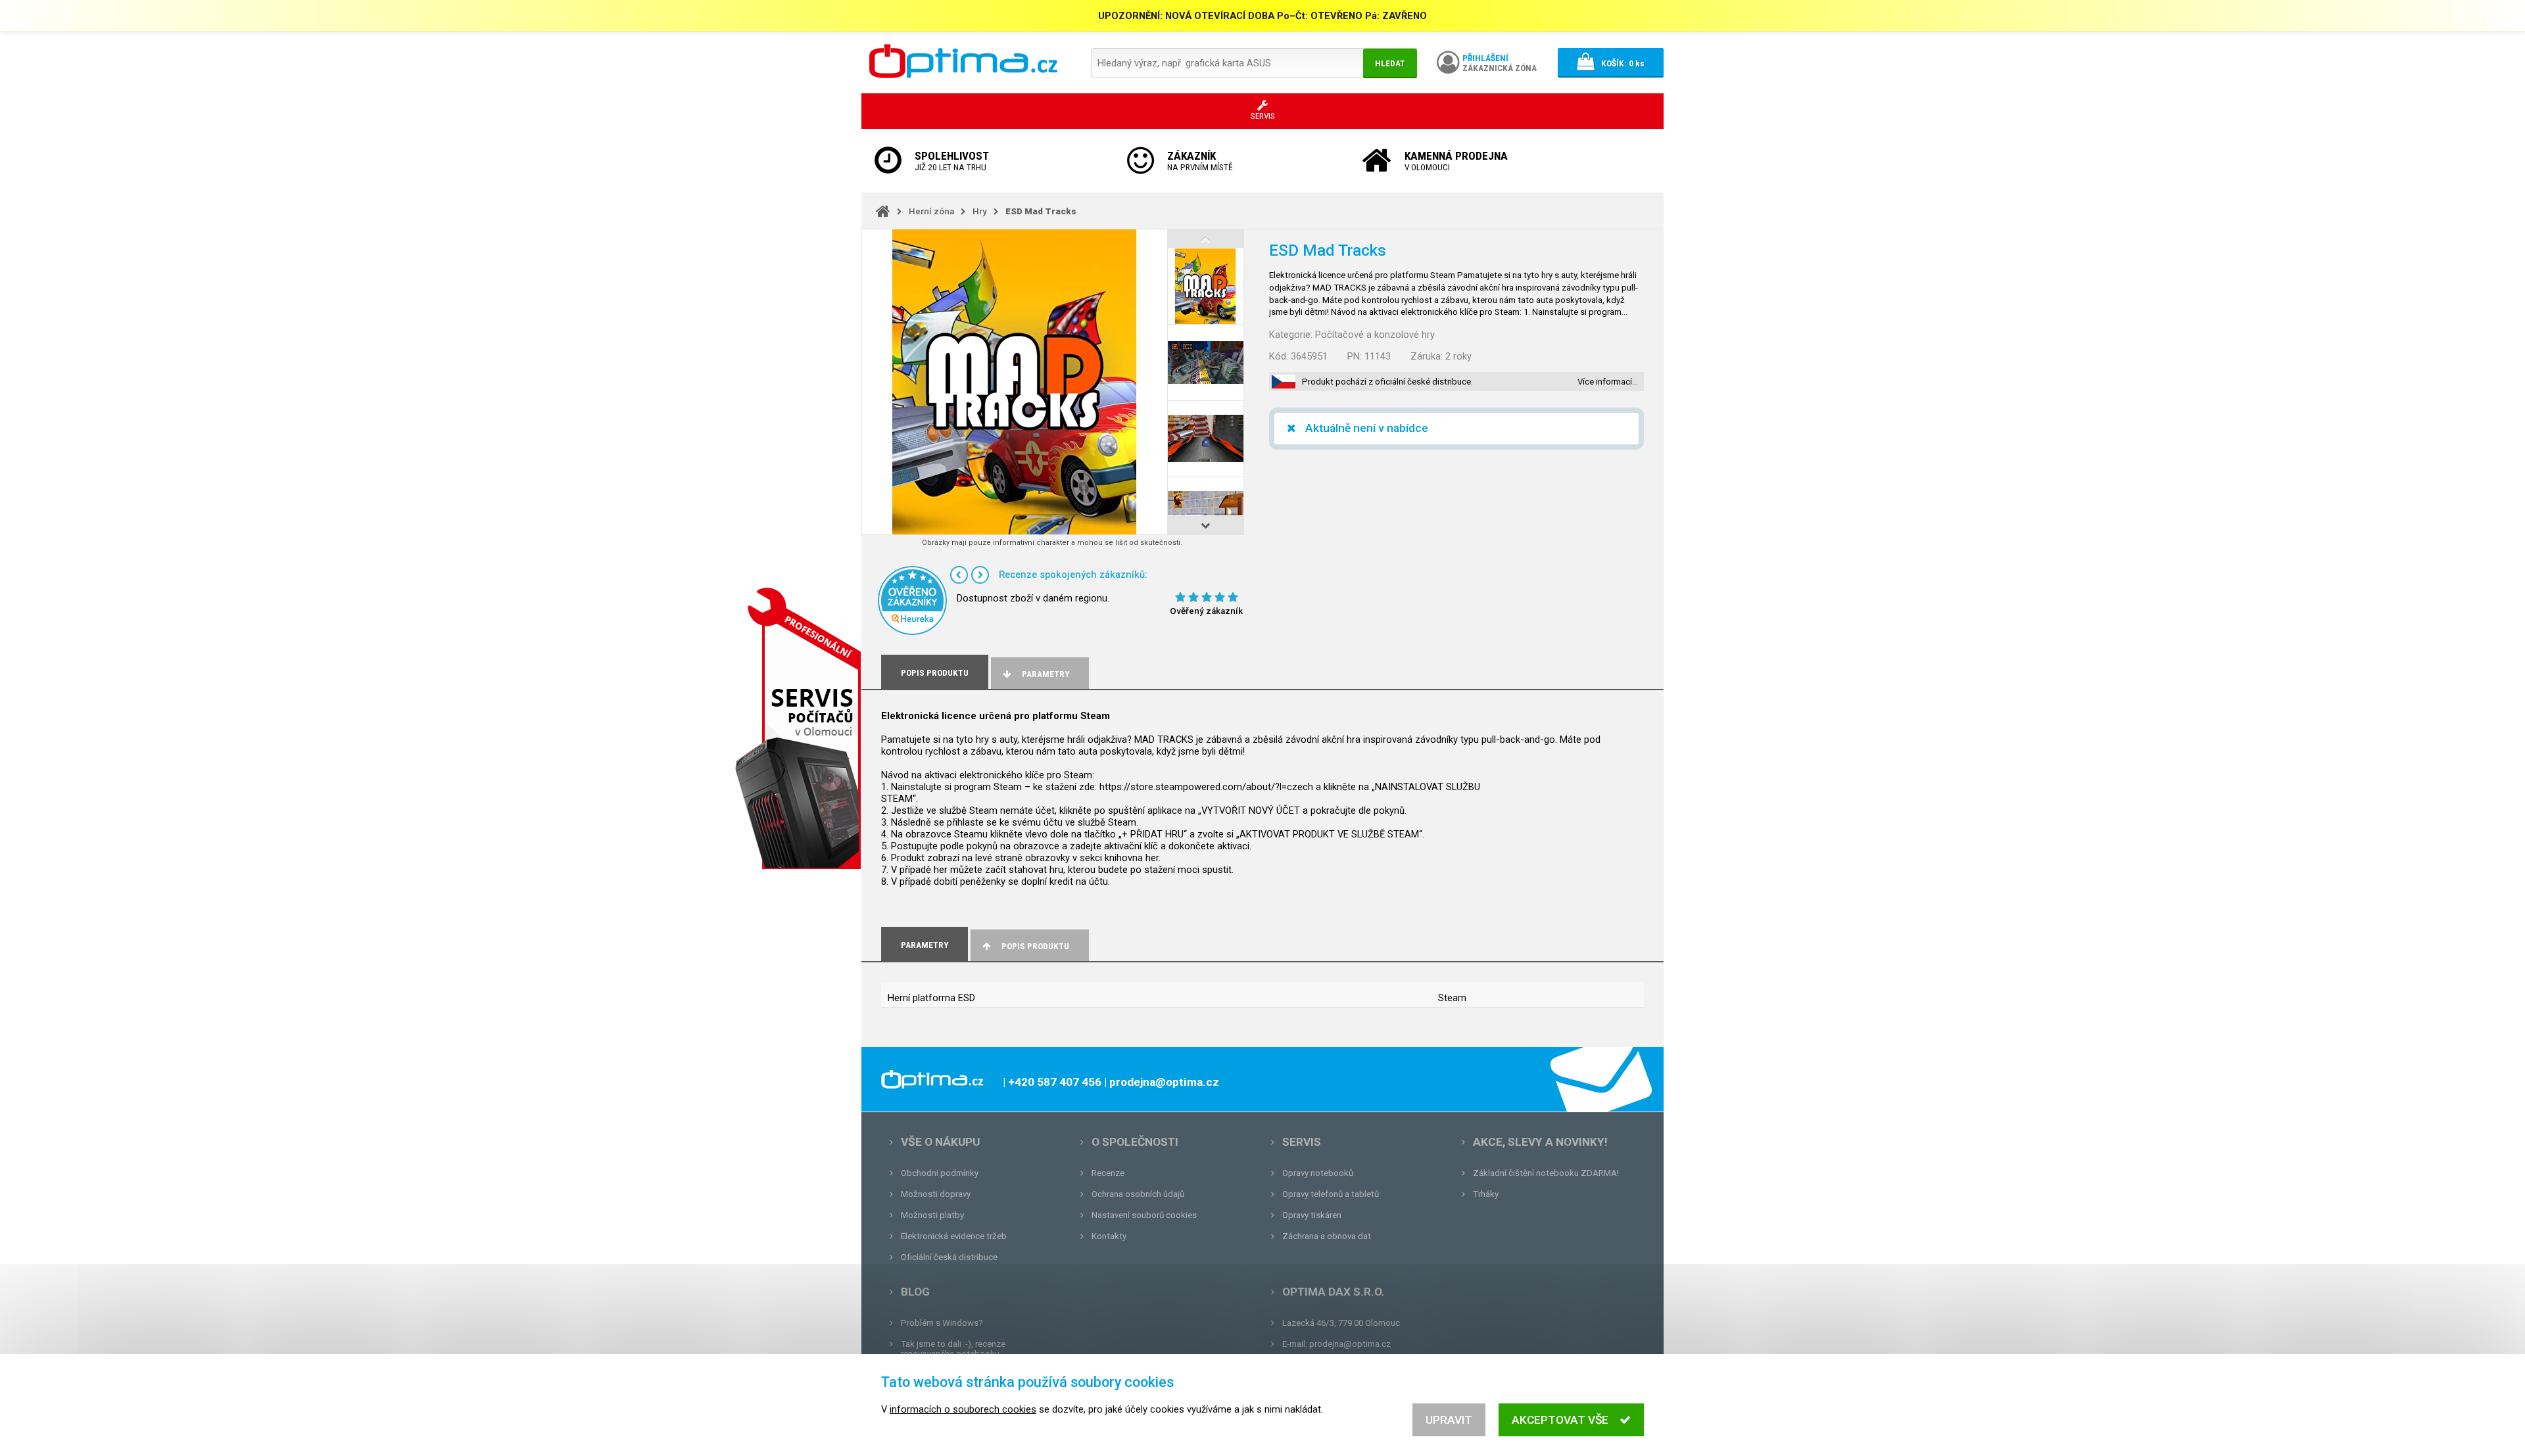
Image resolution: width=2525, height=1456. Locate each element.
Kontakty (1109, 1236)
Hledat (1390, 63)
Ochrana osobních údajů (1138, 1194)
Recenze (1108, 1173)
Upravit (1449, 1420)
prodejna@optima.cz (1350, 1344)
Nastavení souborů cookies (1144, 1215)
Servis (1302, 1142)
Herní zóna (931, 211)
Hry (980, 211)
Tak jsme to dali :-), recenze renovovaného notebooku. (953, 1349)
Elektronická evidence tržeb (954, 1236)
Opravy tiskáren (1312, 1215)
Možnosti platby (932, 1215)
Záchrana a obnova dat (1327, 1236)
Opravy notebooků (1318, 1173)
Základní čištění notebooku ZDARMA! (1546, 1173)
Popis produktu (1035, 946)
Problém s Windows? (942, 1323)
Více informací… (1608, 382)
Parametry (1046, 674)
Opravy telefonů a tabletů (1331, 1194)
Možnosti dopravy (936, 1194)
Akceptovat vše (1560, 1420)
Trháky (1486, 1194)
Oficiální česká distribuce (949, 1257)
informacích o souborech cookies (963, 1409)
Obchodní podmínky (940, 1173)
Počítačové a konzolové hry (1375, 335)
